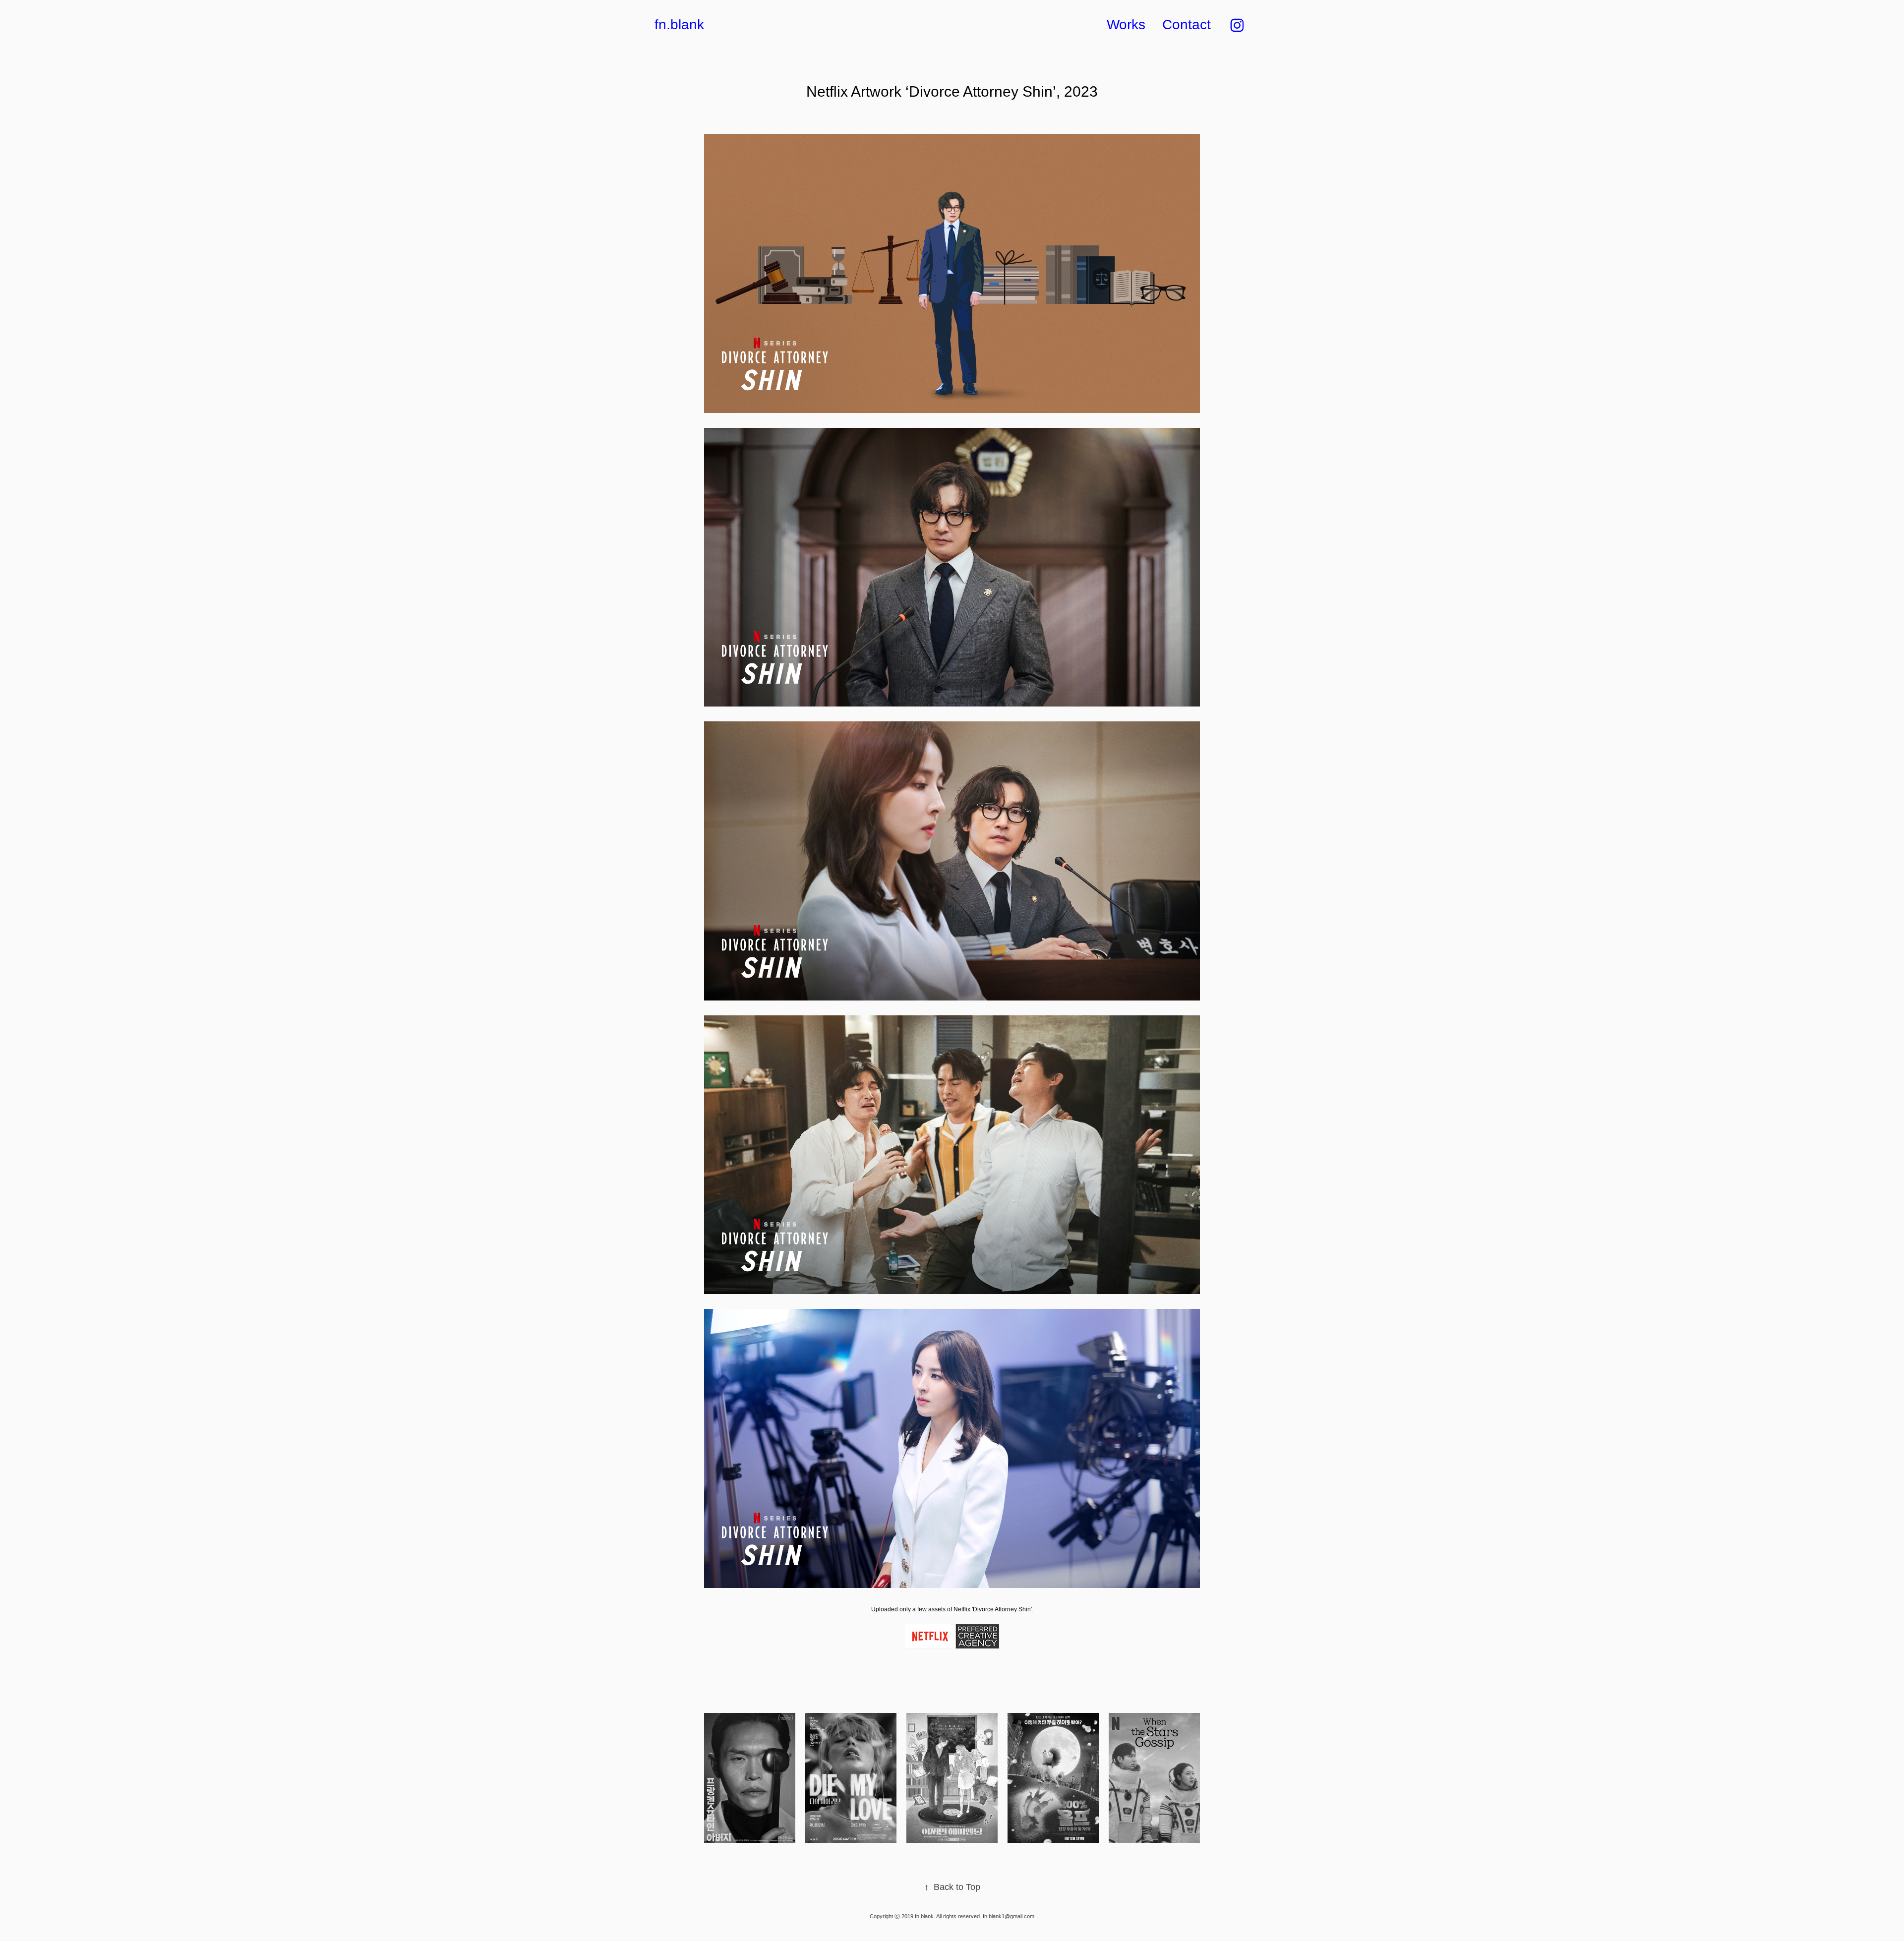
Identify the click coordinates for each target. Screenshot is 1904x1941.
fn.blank (679, 25)
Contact (1187, 25)
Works (1126, 25)
